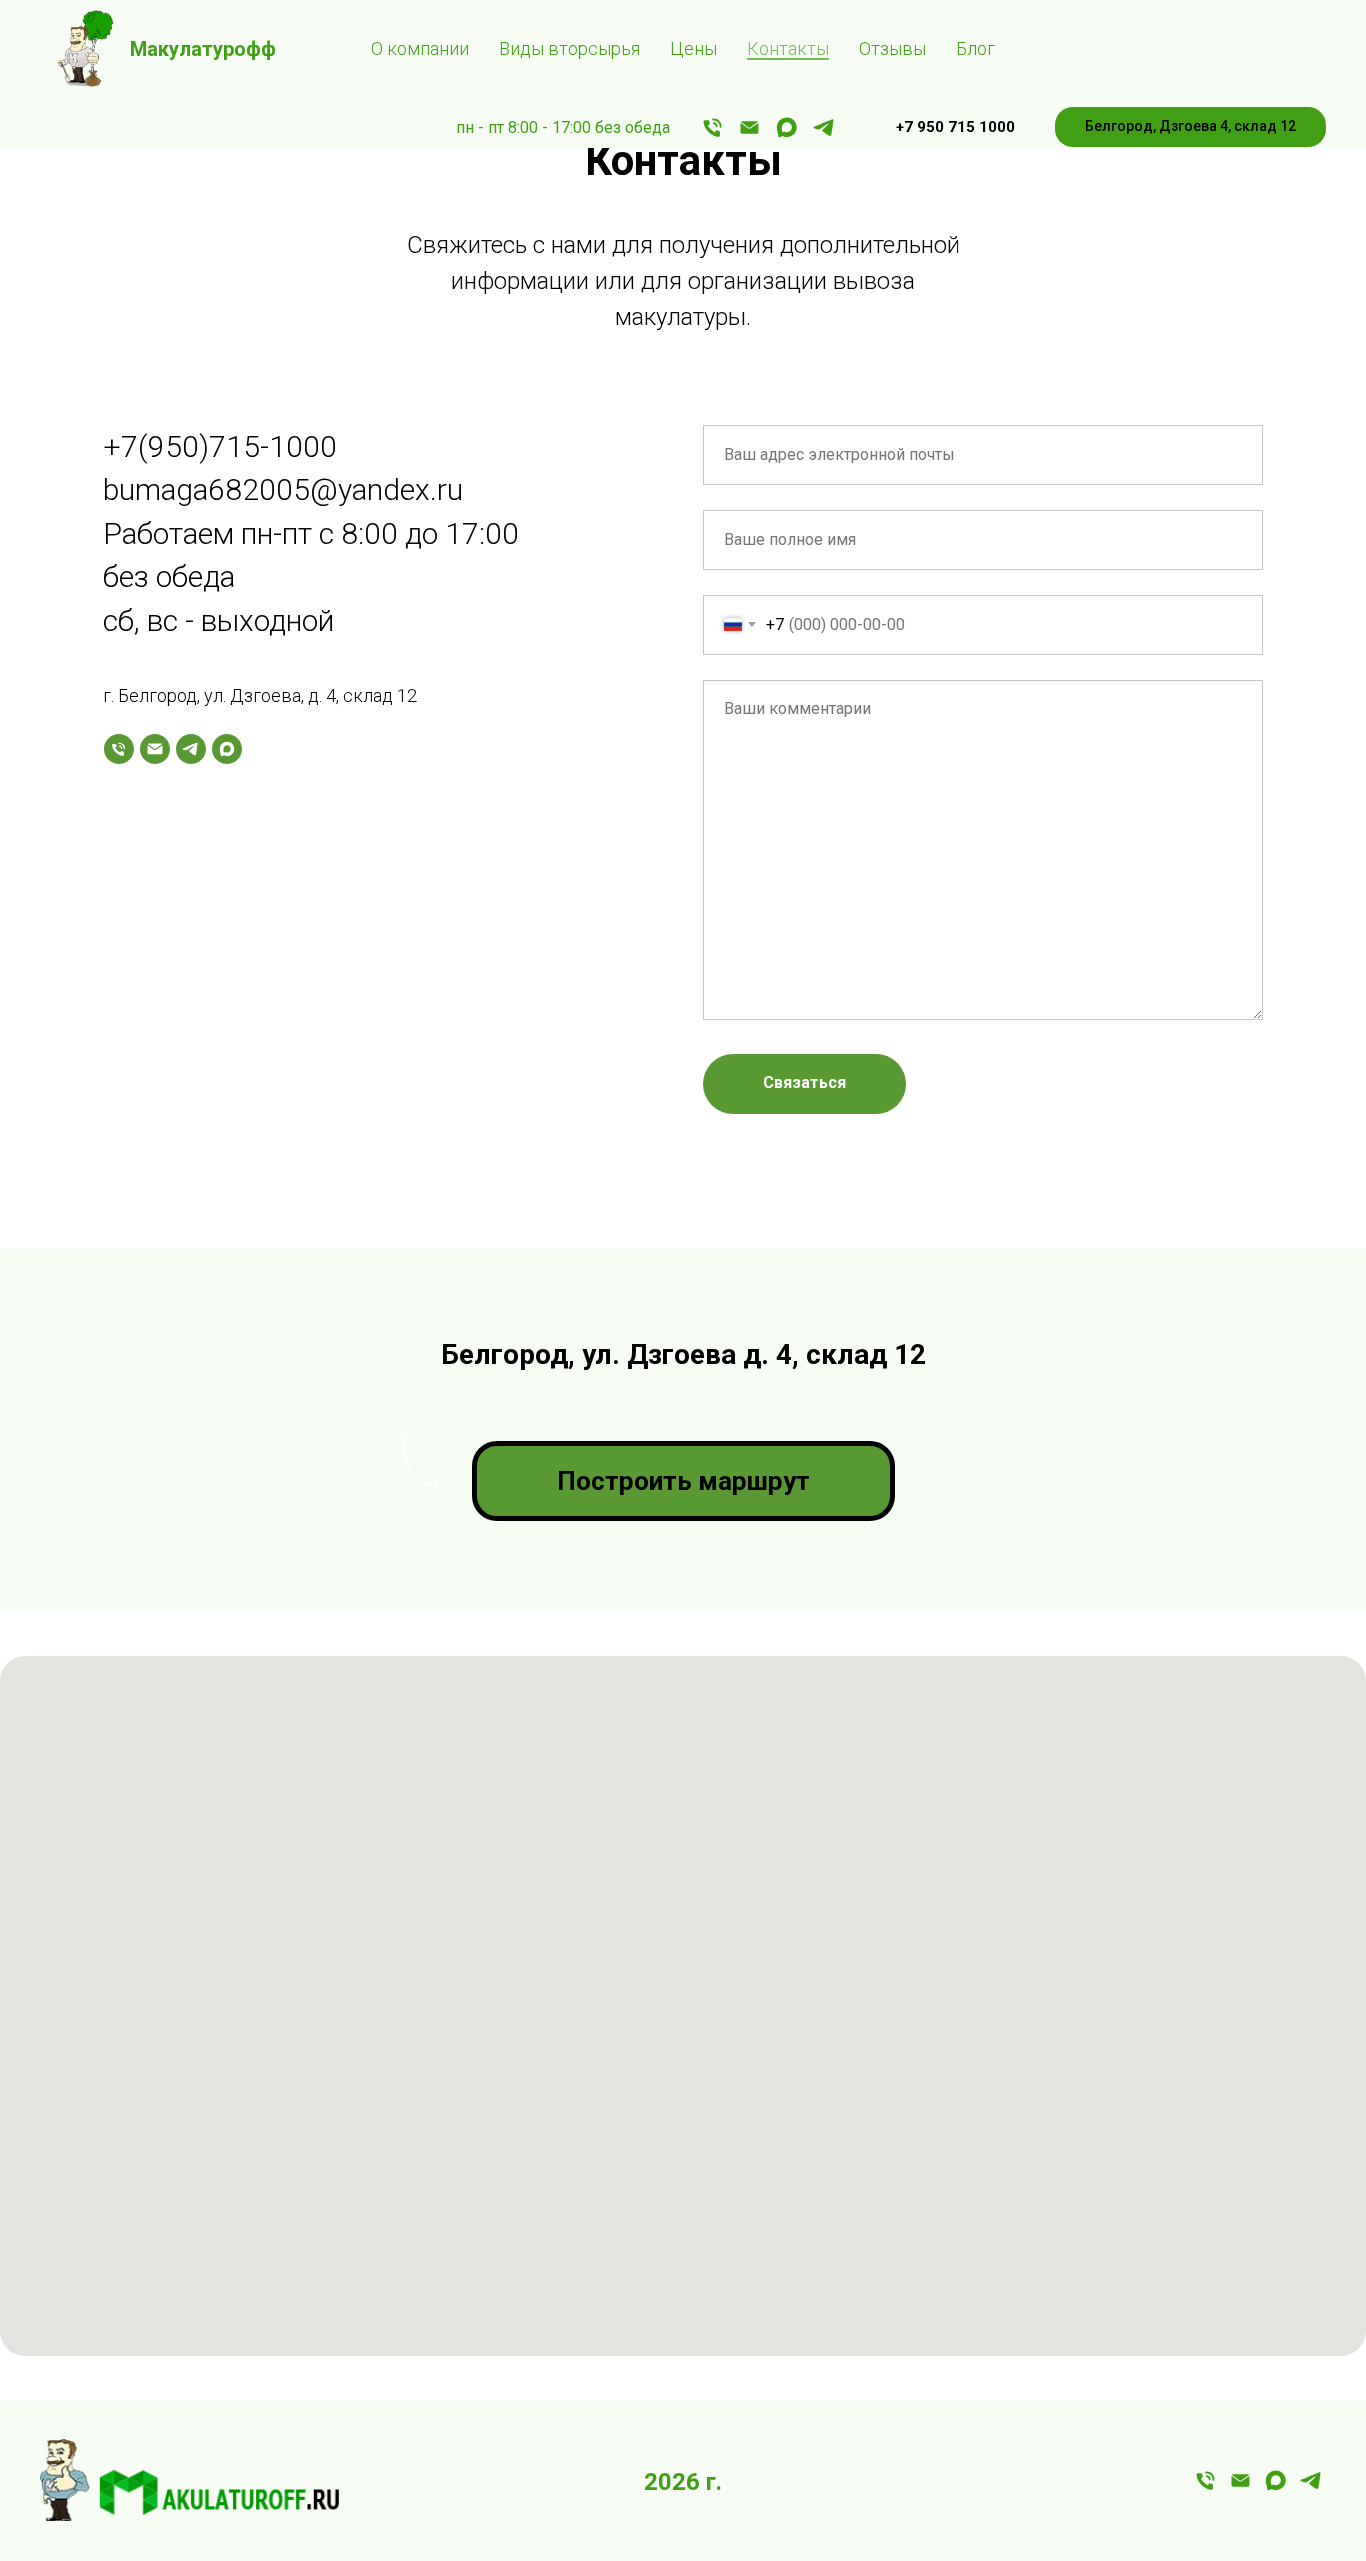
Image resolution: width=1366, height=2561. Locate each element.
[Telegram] (191, 749)
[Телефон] (119, 749)
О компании (420, 48)
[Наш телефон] (1205, 2487)
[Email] (155, 749)
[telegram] (823, 127)
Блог (975, 48)
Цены (693, 48)
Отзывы (892, 48)
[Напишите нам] (749, 127)
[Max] (227, 749)
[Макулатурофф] (1240, 2487)
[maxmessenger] (786, 127)
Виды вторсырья (569, 48)
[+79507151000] (712, 127)
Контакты (788, 48)
